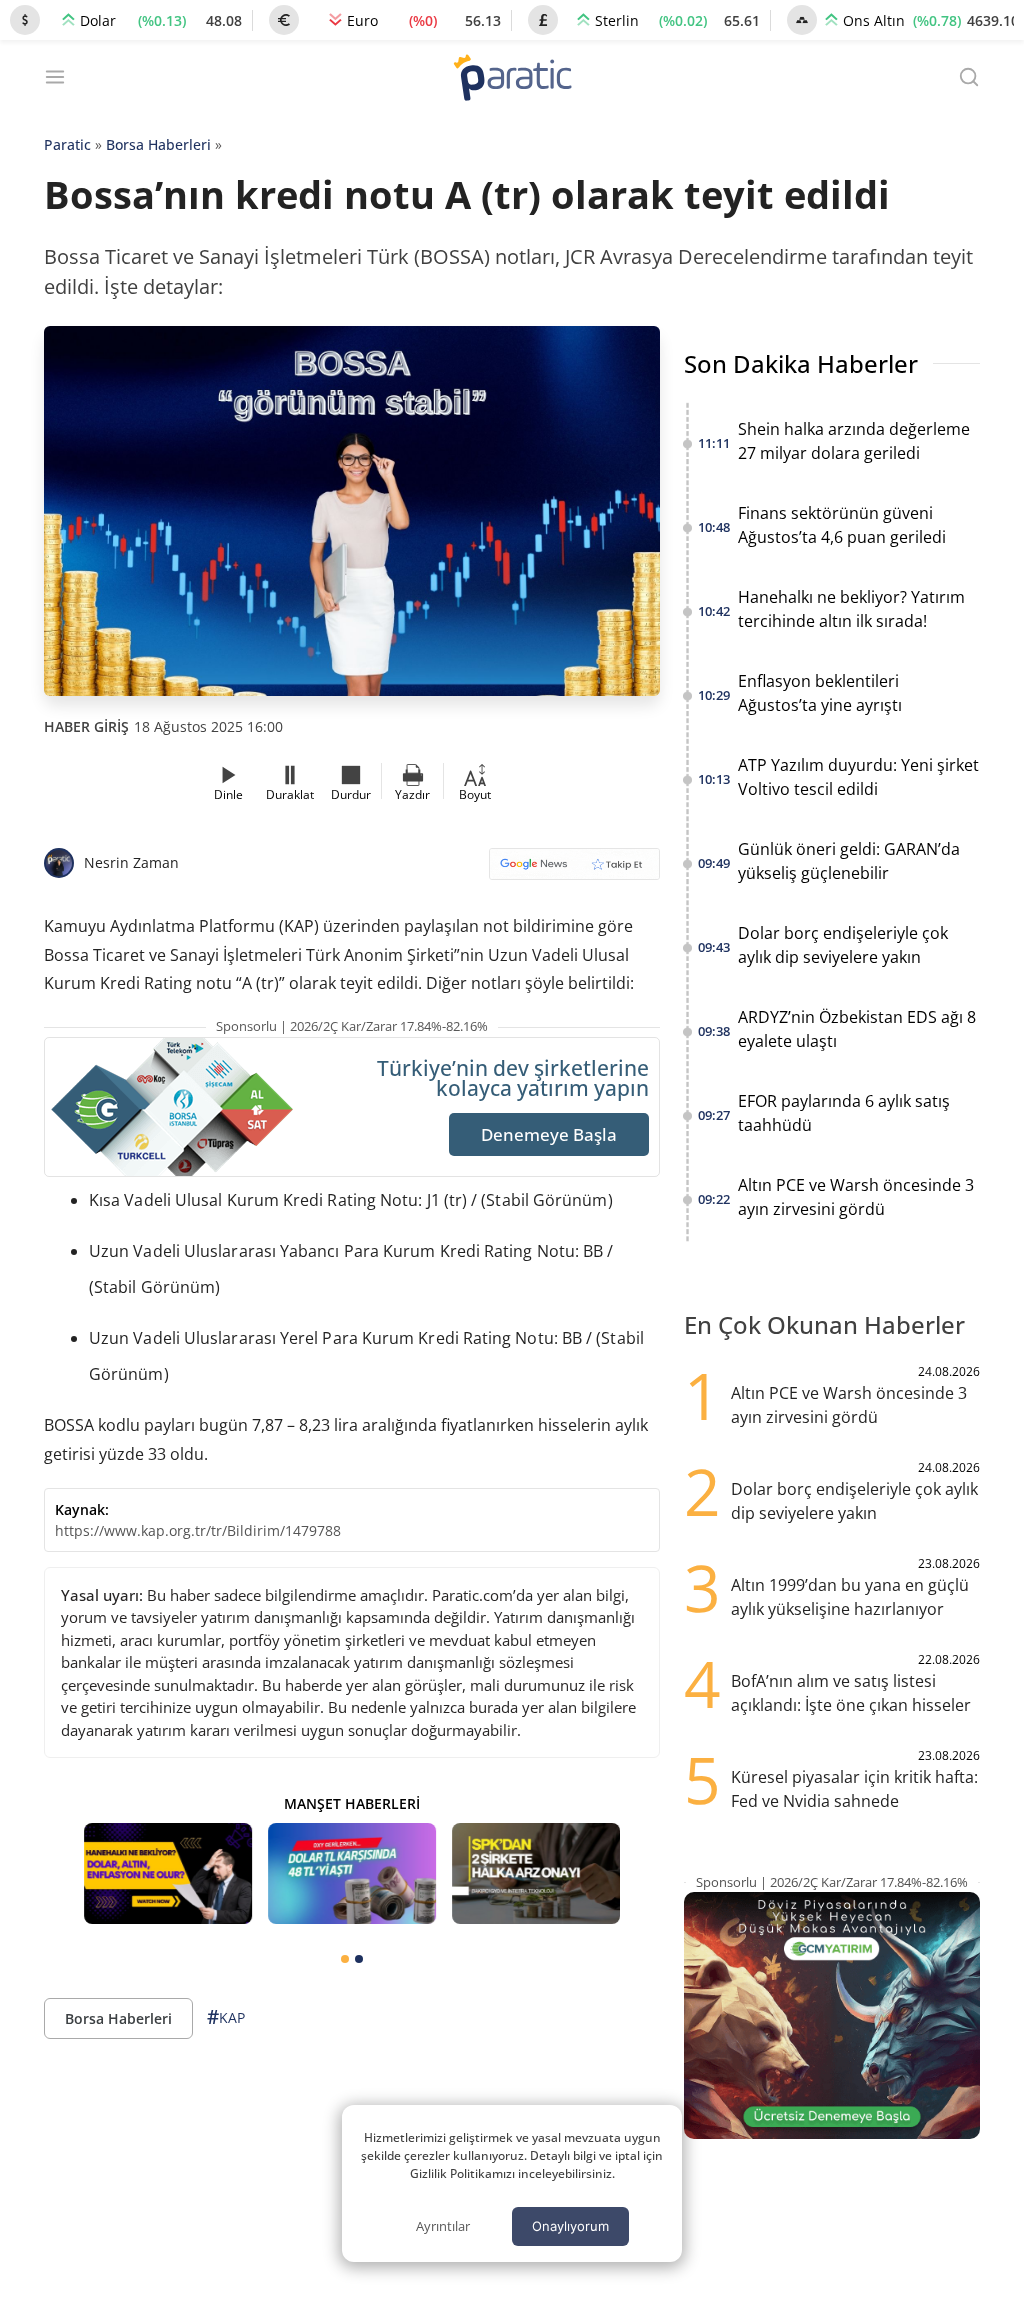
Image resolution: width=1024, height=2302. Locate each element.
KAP (226, 2017)
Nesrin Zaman (131, 862)
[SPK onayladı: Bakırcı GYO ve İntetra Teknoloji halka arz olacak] (536, 1873)
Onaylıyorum (570, 2226)
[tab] (345, 1959)
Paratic (67, 144)
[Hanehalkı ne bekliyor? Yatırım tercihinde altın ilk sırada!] (168, 1873)
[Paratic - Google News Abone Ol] (574, 870)
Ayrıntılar (443, 2226)
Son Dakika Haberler (801, 363)
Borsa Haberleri (158, 144)
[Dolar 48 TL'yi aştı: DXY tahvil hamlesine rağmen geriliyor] (352, 1873)
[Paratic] (512, 79)
